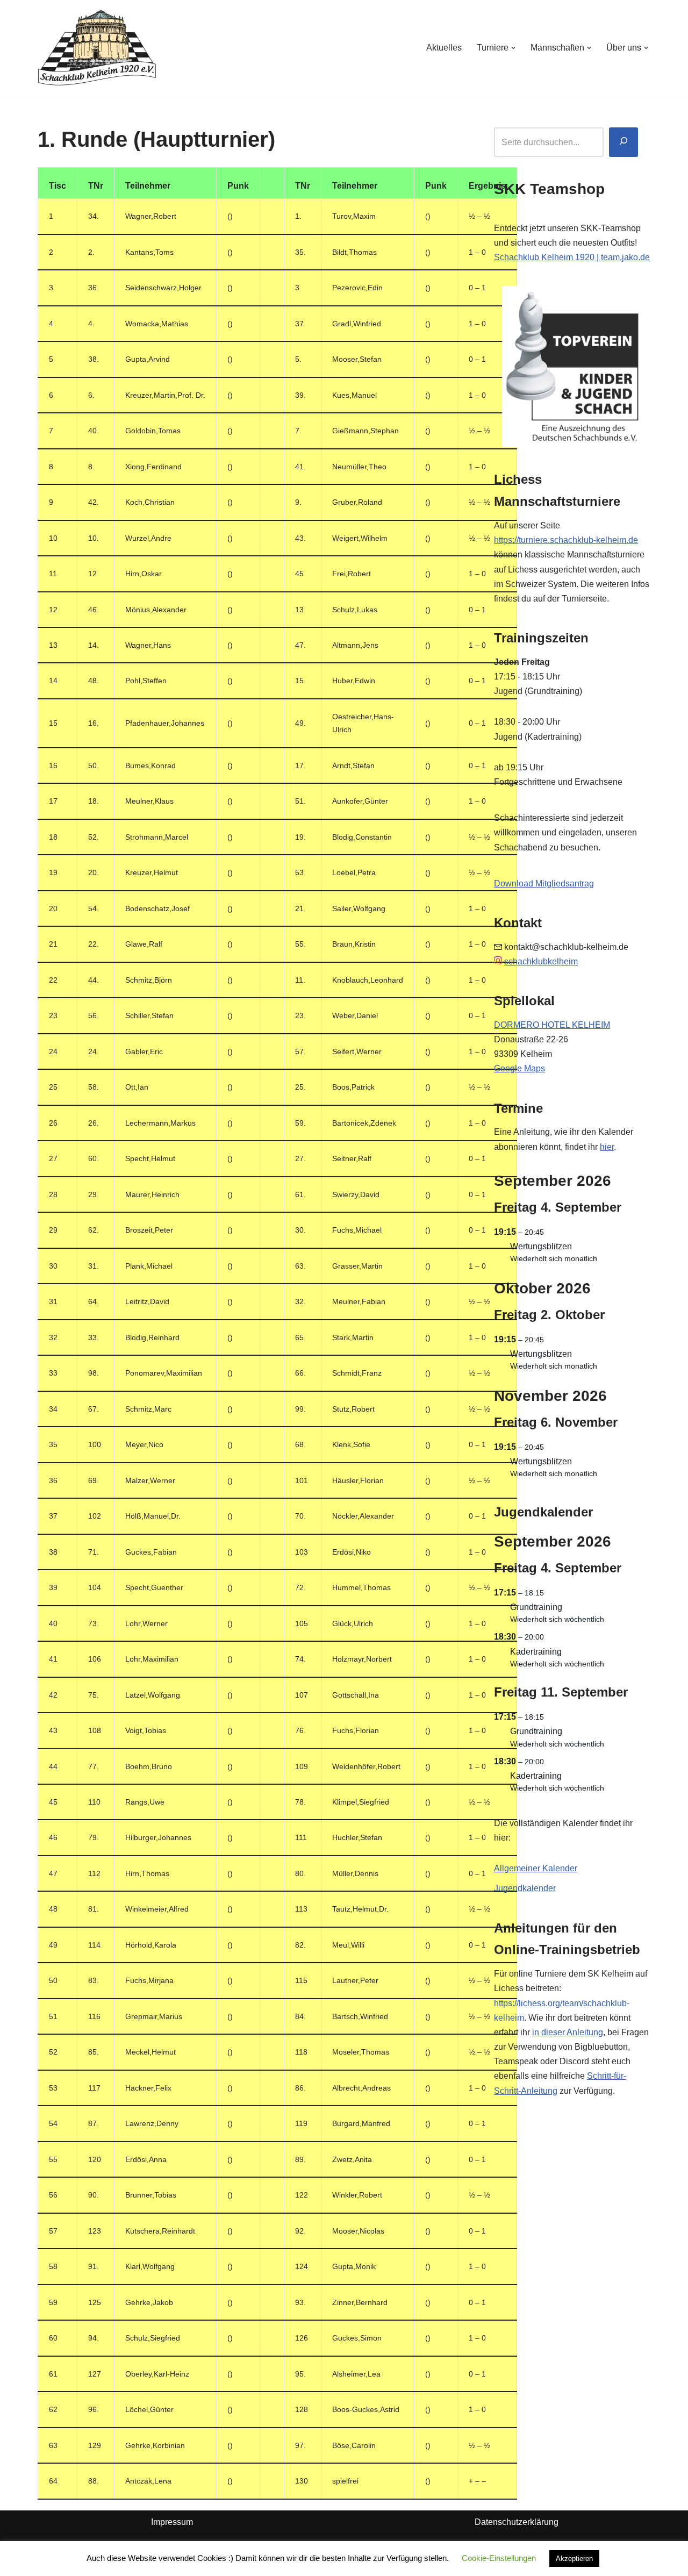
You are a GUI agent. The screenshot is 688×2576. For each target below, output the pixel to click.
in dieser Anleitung (568, 2032)
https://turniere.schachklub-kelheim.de (566, 540)
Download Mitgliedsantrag (544, 883)
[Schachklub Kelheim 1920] (97, 48)
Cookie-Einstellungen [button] (499, 2558)
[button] (513, 48)
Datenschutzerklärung (517, 2522)
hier (607, 1147)
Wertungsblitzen (541, 1246)
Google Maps (519, 1068)
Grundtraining (536, 1607)
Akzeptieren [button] (574, 2559)
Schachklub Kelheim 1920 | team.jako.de (572, 257)
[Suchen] (623, 142)
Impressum (172, 2522)
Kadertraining (536, 1652)
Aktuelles (444, 48)
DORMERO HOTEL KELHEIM (552, 1025)
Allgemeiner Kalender (536, 1868)
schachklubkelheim (541, 961)
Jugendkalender (525, 1888)
